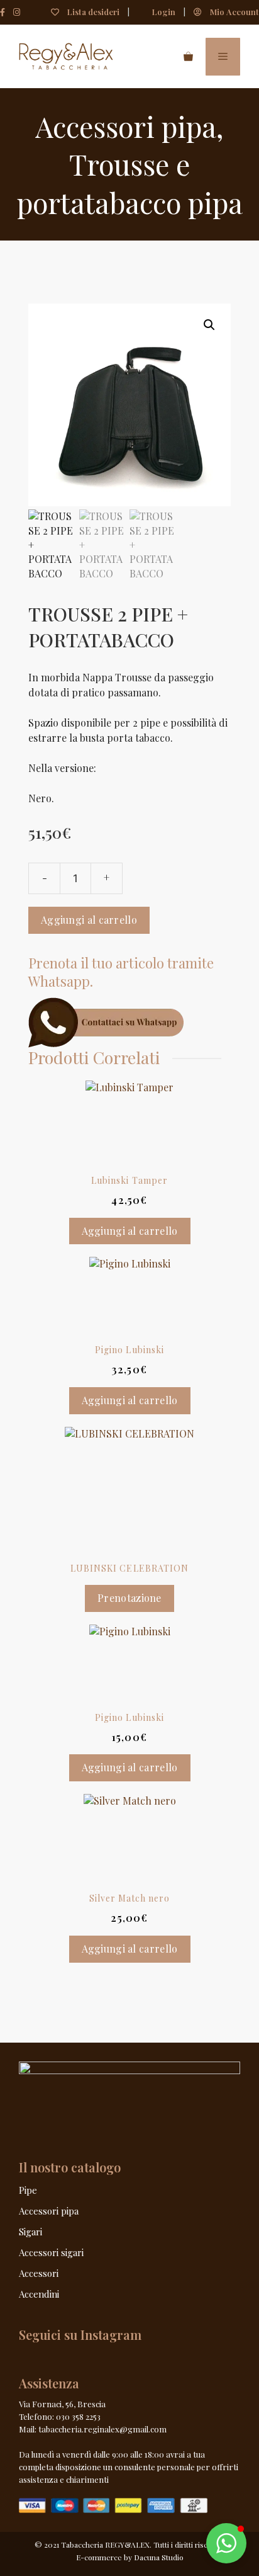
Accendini (39, 2294)
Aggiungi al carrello (89, 920)
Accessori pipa (126, 126)
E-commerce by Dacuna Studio (130, 2557)
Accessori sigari (51, 2252)
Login (163, 12)
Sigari (30, 2232)
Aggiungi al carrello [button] (130, 1231)
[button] (209, 325)
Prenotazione (129, 1598)
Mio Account (234, 12)
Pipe (28, 2190)
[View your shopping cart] (188, 57)
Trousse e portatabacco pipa (130, 183)
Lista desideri (92, 12)
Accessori (39, 2273)
